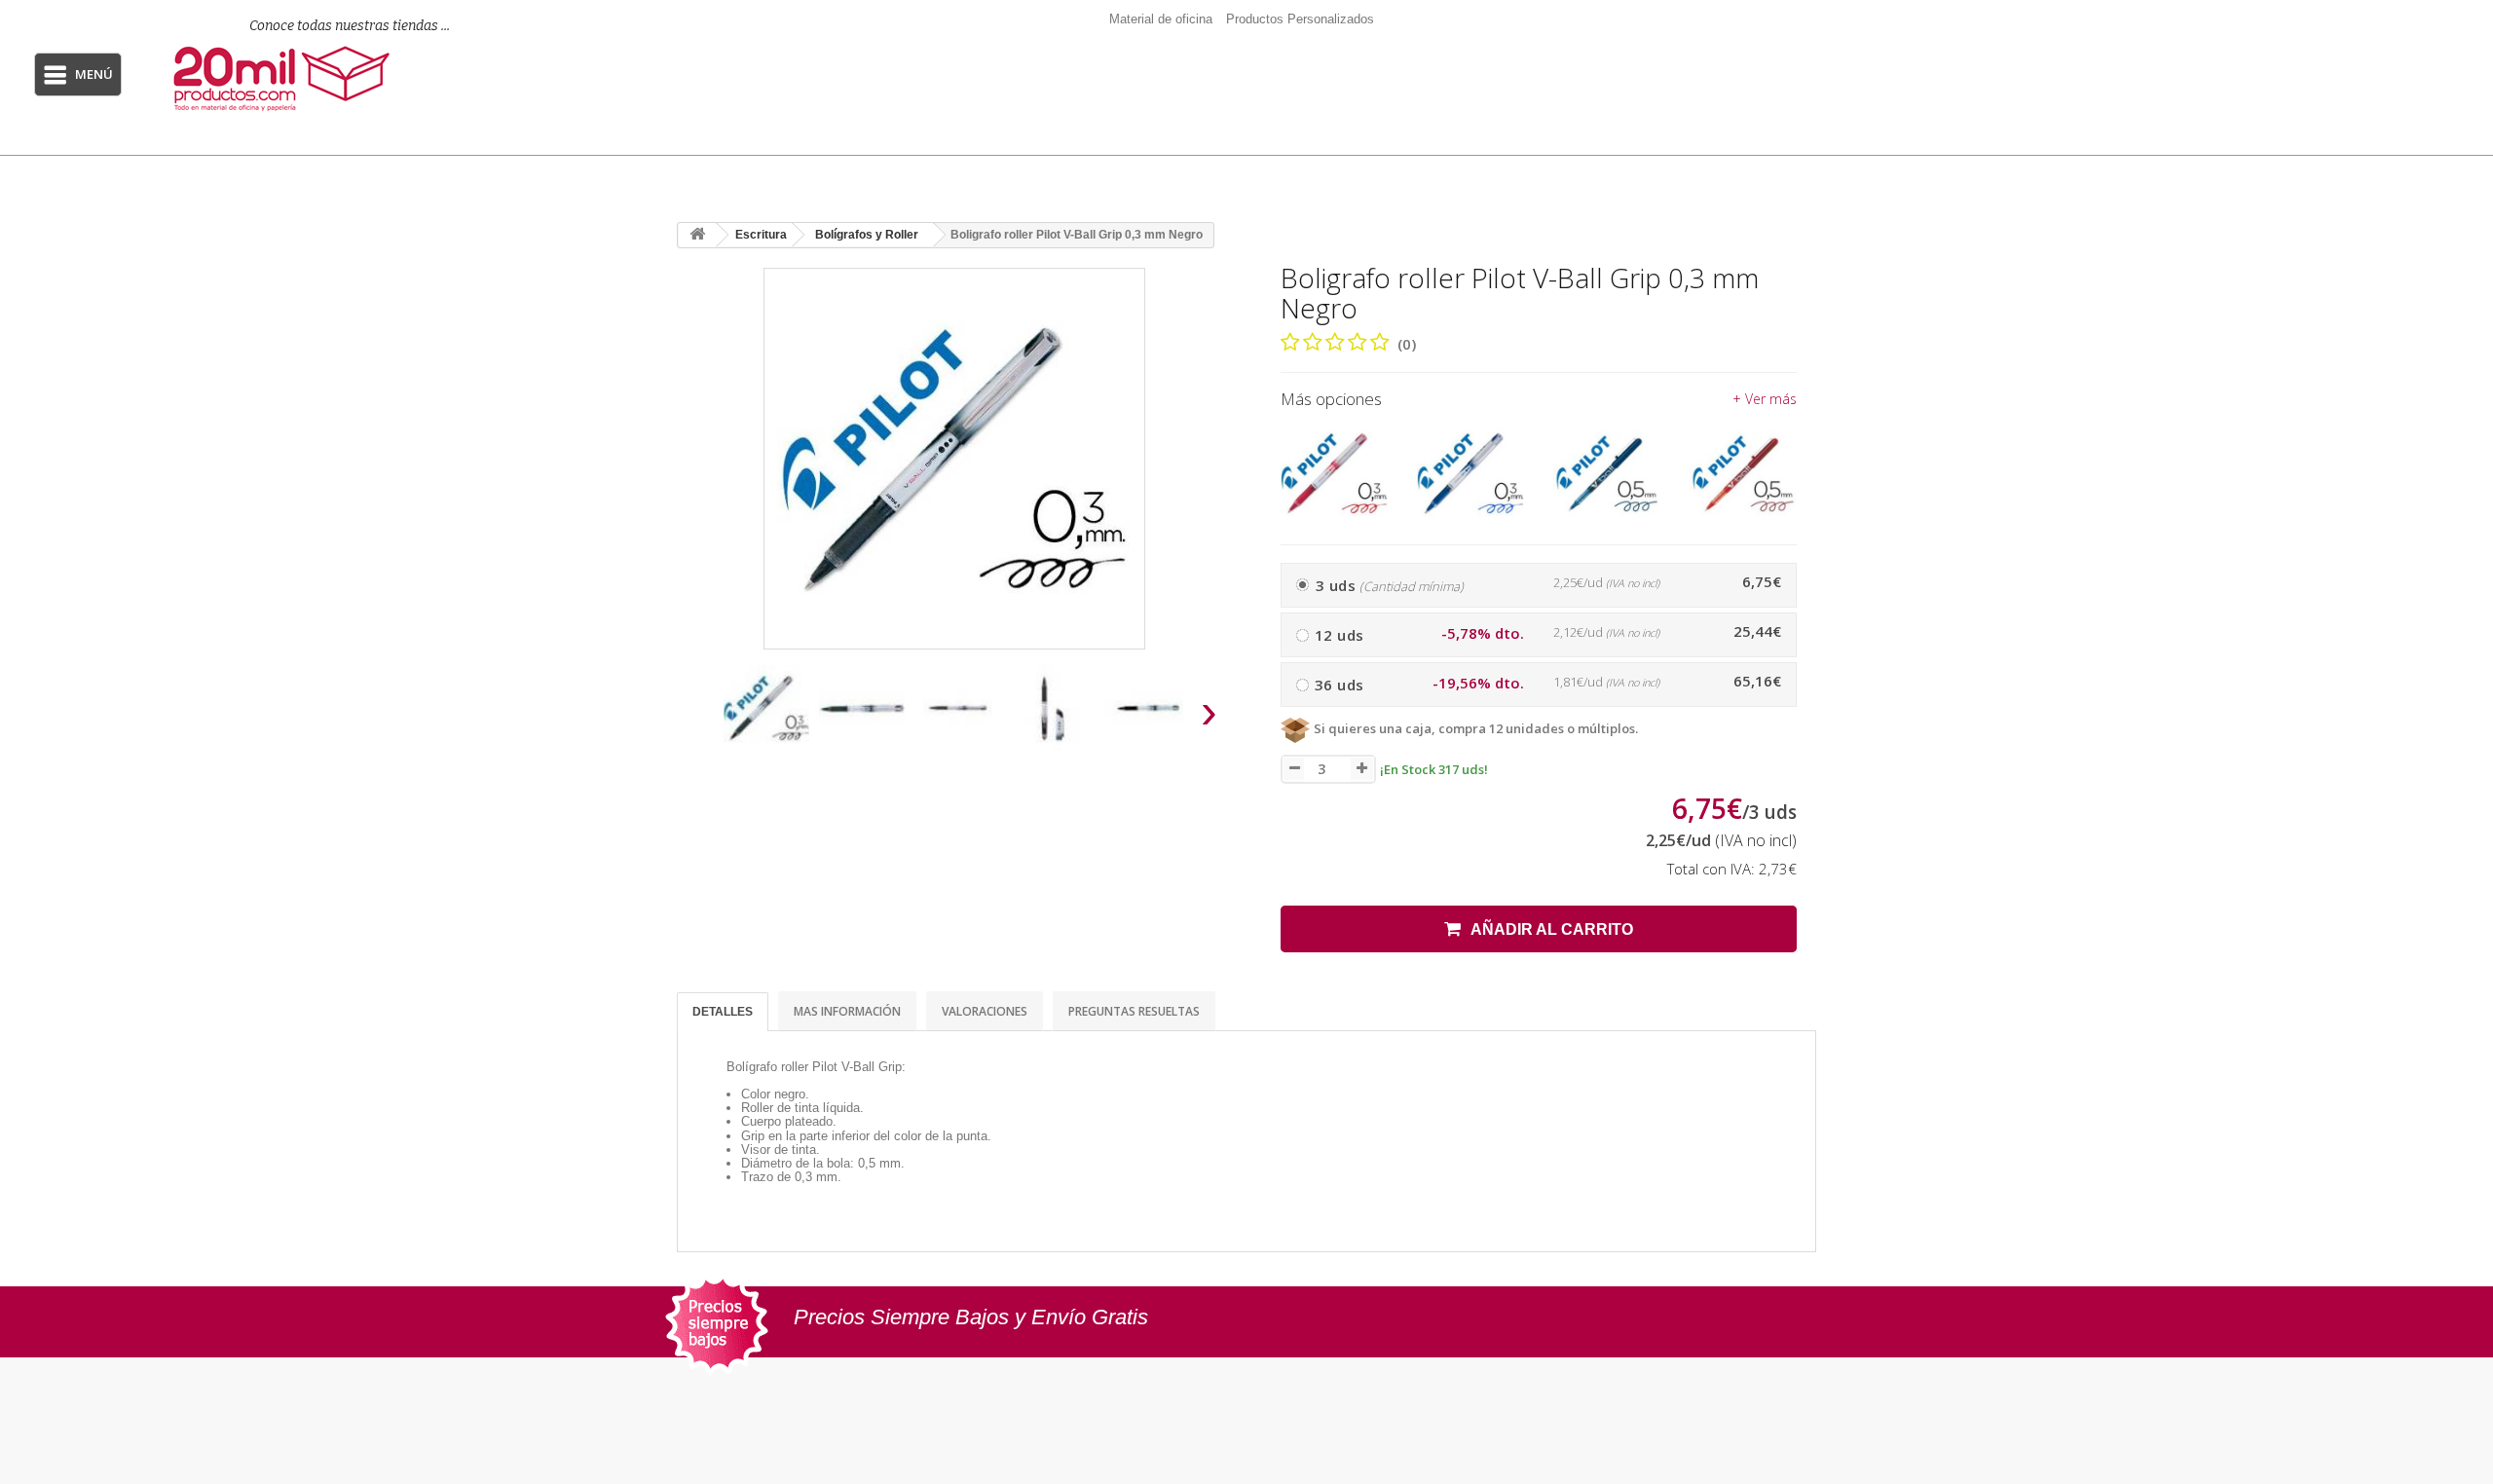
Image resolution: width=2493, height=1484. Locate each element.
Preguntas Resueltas (1134, 1011)
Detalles (723, 1012)
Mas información (847, 1011)
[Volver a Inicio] (697, 235)
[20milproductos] (328, 78)
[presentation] (700, 717)
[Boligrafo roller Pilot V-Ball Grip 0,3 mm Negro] (766, 708)
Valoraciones (985, 1011)
